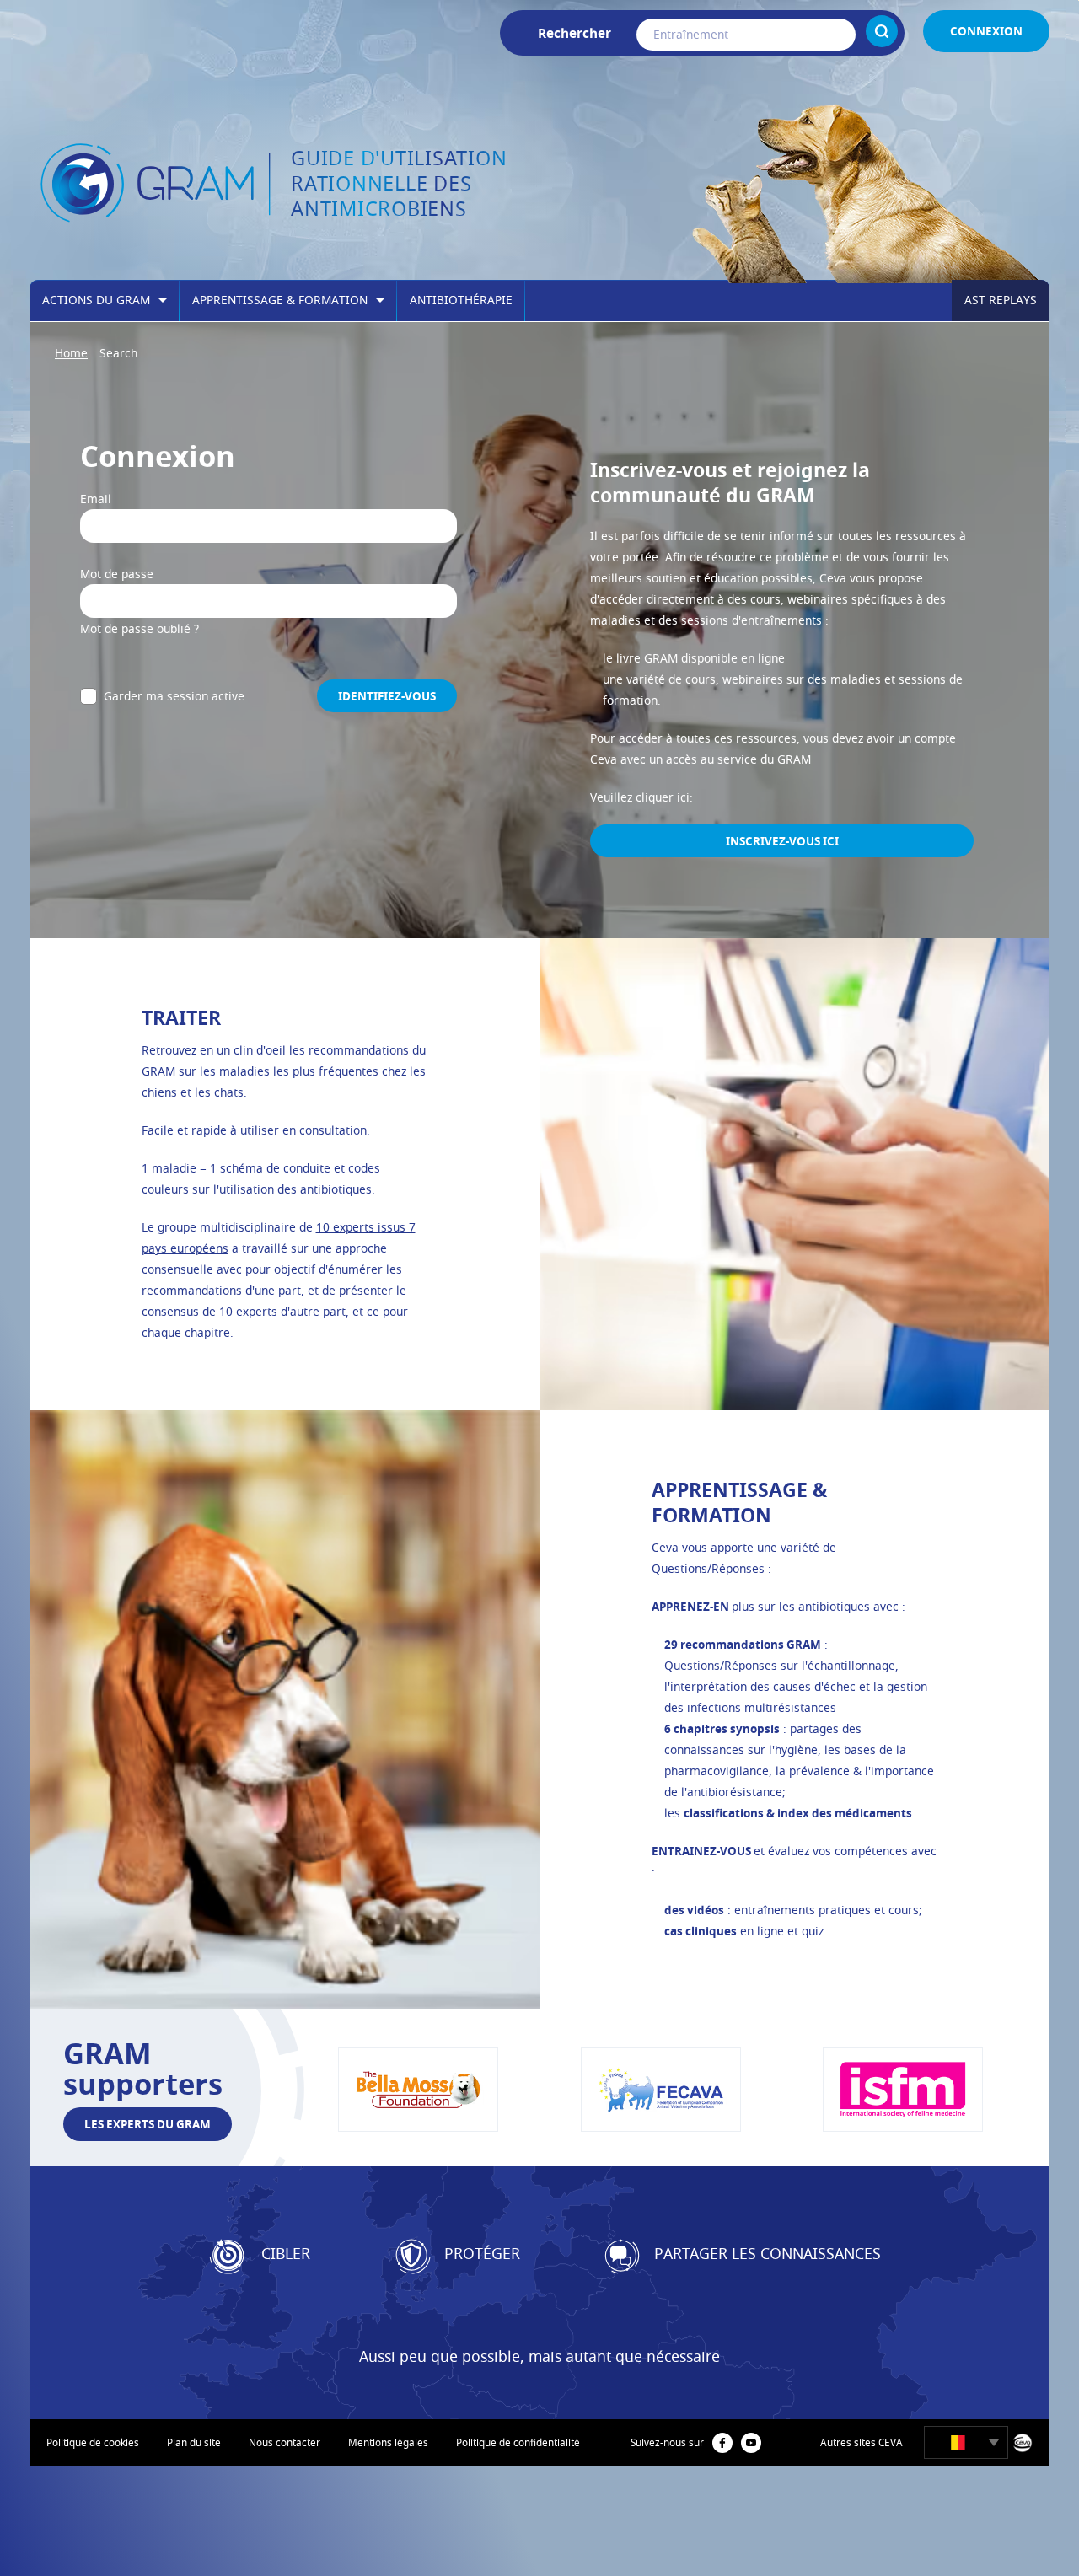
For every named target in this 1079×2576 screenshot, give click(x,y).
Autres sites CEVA (862, 2442)
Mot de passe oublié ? (140, 628)
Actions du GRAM (96, 300)
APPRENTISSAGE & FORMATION (280, 300)
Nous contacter (285, 2442)
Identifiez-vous (387, 696)
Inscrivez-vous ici (782, 841)
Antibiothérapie (461, 300)
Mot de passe (117, 574)
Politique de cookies (93, 2442)
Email (96, 499)
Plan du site (194, 2442)
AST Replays (1001, 300)
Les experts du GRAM (148, 2124)
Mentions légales (388, 2442)
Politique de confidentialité (518, 2442)
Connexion (986, 31)
